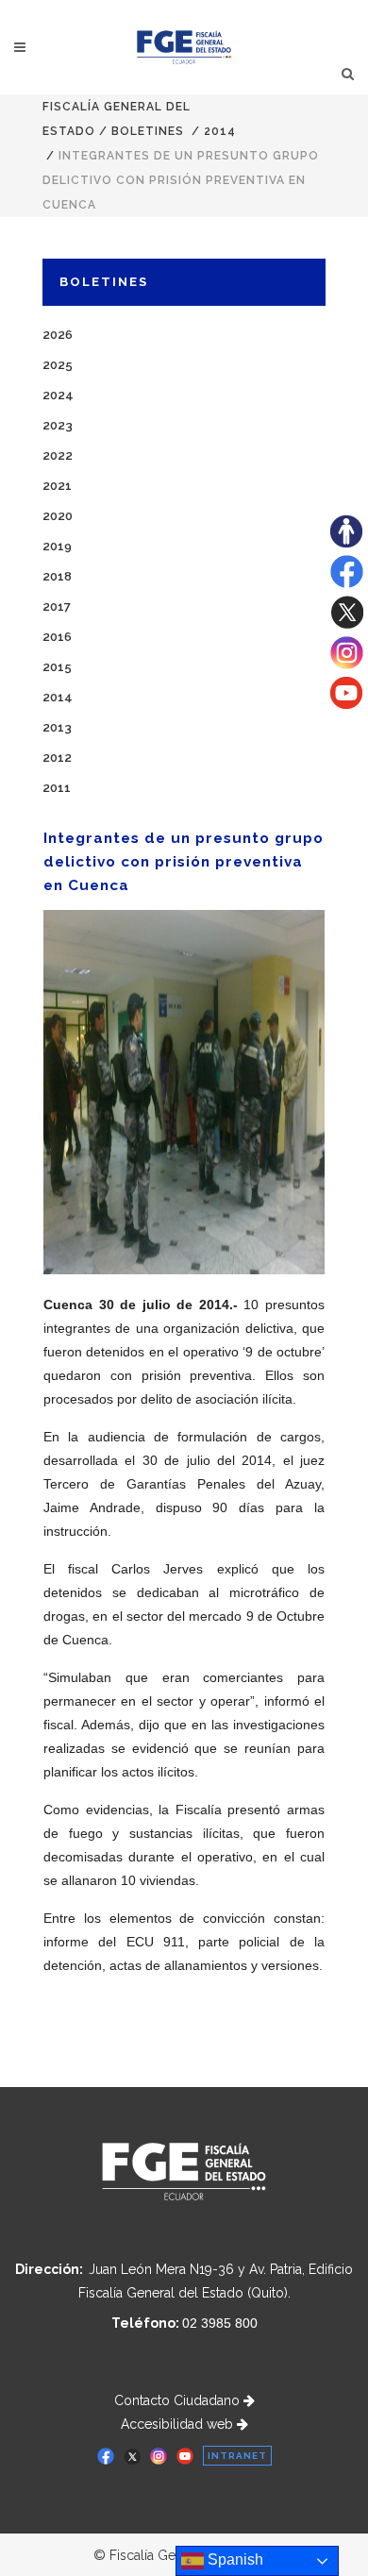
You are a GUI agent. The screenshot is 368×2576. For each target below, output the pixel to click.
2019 (57, 546)
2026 (58, 335)
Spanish (234, 2559)
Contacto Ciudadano (179, 2400)
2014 (220, 131)
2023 (58, 425)
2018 (57, 576)
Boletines (148, 131)
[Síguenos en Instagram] (347, 665)
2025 (58, 365)
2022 (58, 455)
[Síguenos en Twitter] (347, 624)
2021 (57, 486)
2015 (57, 667)
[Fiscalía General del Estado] (184, 47)
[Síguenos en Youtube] (346, 704)
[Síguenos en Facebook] (347, 583)
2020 (58, 516)
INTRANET (237, 2456)
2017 (57, 606)
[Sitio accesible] (346, 543)
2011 (57, 788)
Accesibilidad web (179, 2424)
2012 (57, 758)
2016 (57, 637)
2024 (58, 395)
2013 (57, 727)
